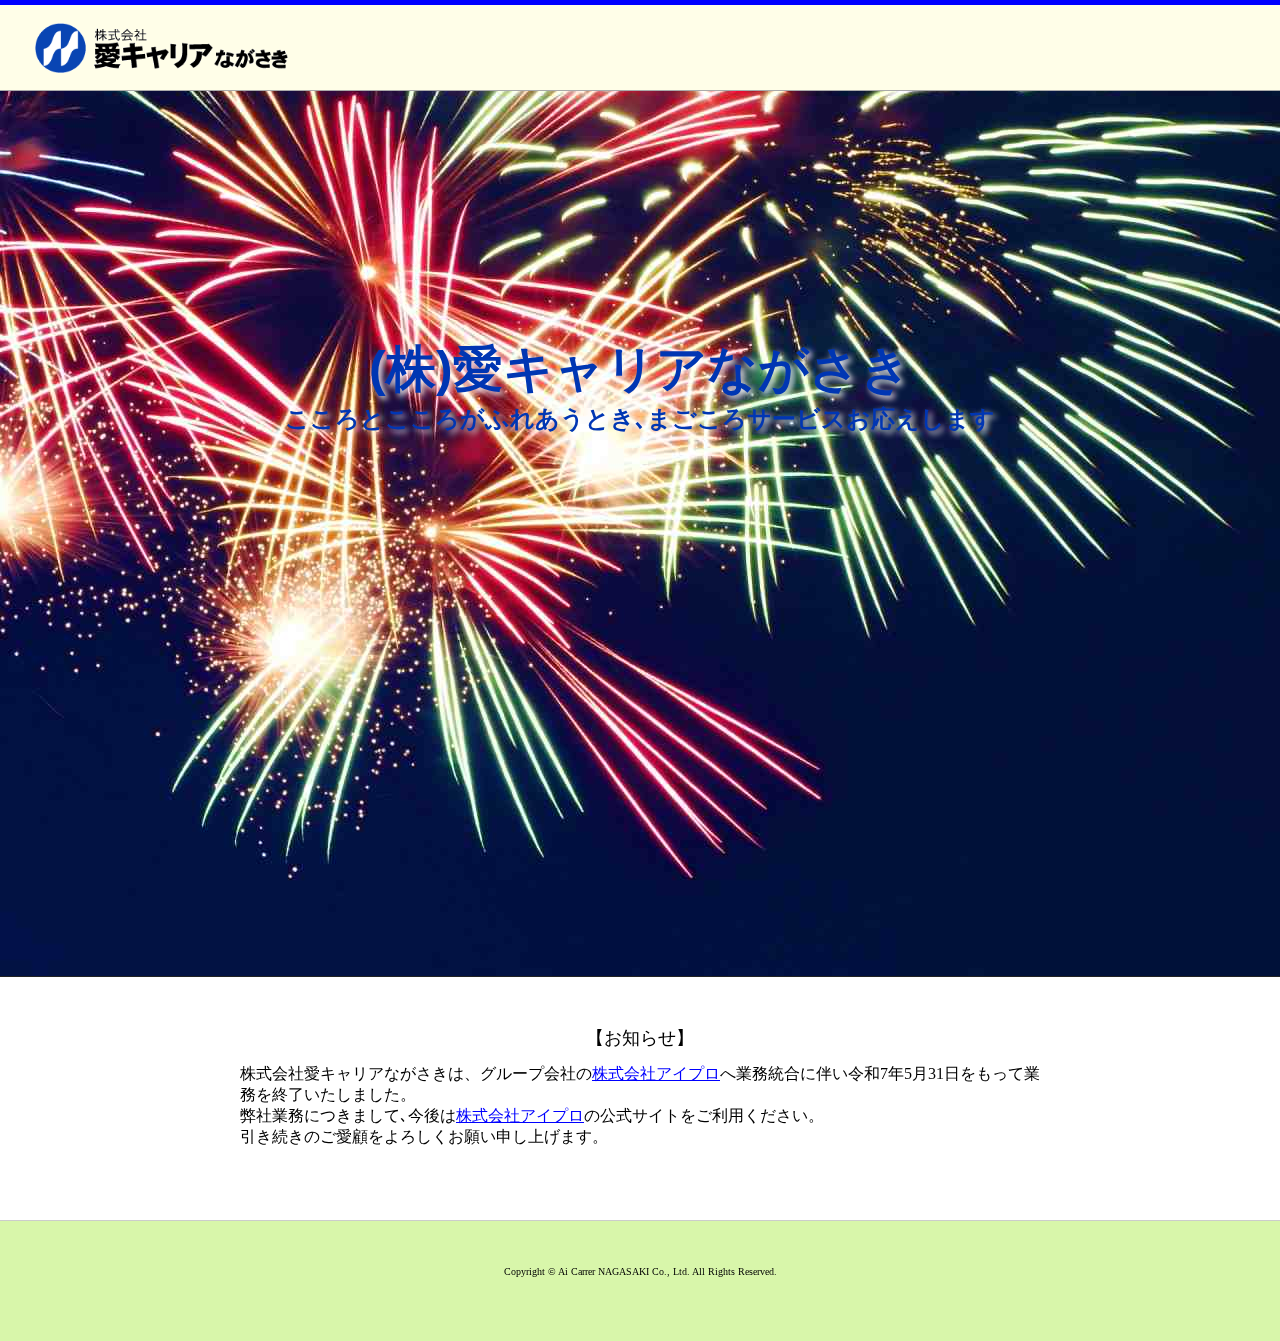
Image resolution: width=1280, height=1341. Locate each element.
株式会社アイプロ (656, 1073)
